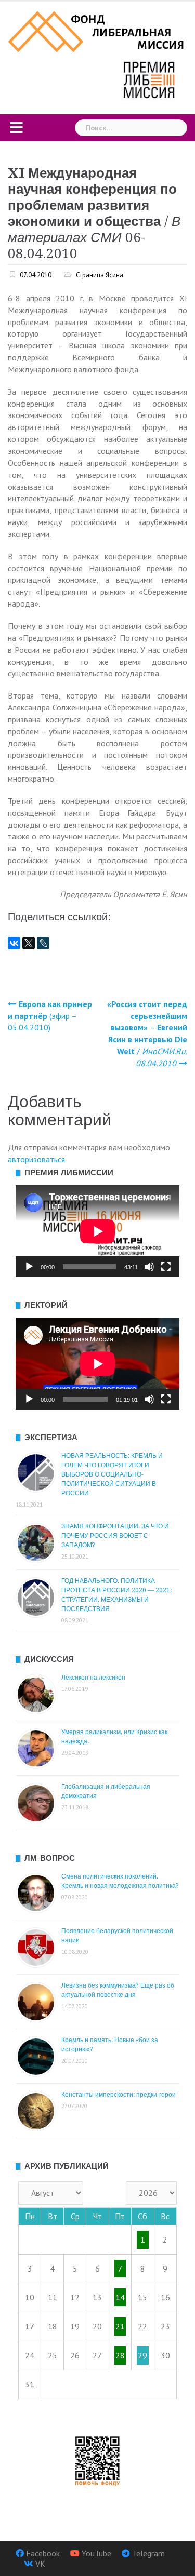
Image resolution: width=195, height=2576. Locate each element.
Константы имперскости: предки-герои (119, 2095)
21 (120, 2326)
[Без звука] (149, 1267)
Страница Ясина (100, 275)
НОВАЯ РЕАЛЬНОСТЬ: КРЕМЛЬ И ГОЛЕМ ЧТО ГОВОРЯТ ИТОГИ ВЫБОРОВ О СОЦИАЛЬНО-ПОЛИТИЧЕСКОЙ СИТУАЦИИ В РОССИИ (112, 1474)
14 (120, 2297)
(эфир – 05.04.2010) (50, 1016)
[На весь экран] (166, 1267)
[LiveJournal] (43, 943)
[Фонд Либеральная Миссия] (97, 31)
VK (40, 2564)
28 (120, 2355)
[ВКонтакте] (14, 943)
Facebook (43, 2553)
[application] (97, 1231)
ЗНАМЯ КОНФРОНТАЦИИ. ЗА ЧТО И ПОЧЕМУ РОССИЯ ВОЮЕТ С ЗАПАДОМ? (115, 1536)
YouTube (96, 2553)
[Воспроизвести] (29, 1267)
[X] (29, 943)
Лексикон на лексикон (93, 1678)
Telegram (148, 2553)
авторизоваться (36, 1159)
